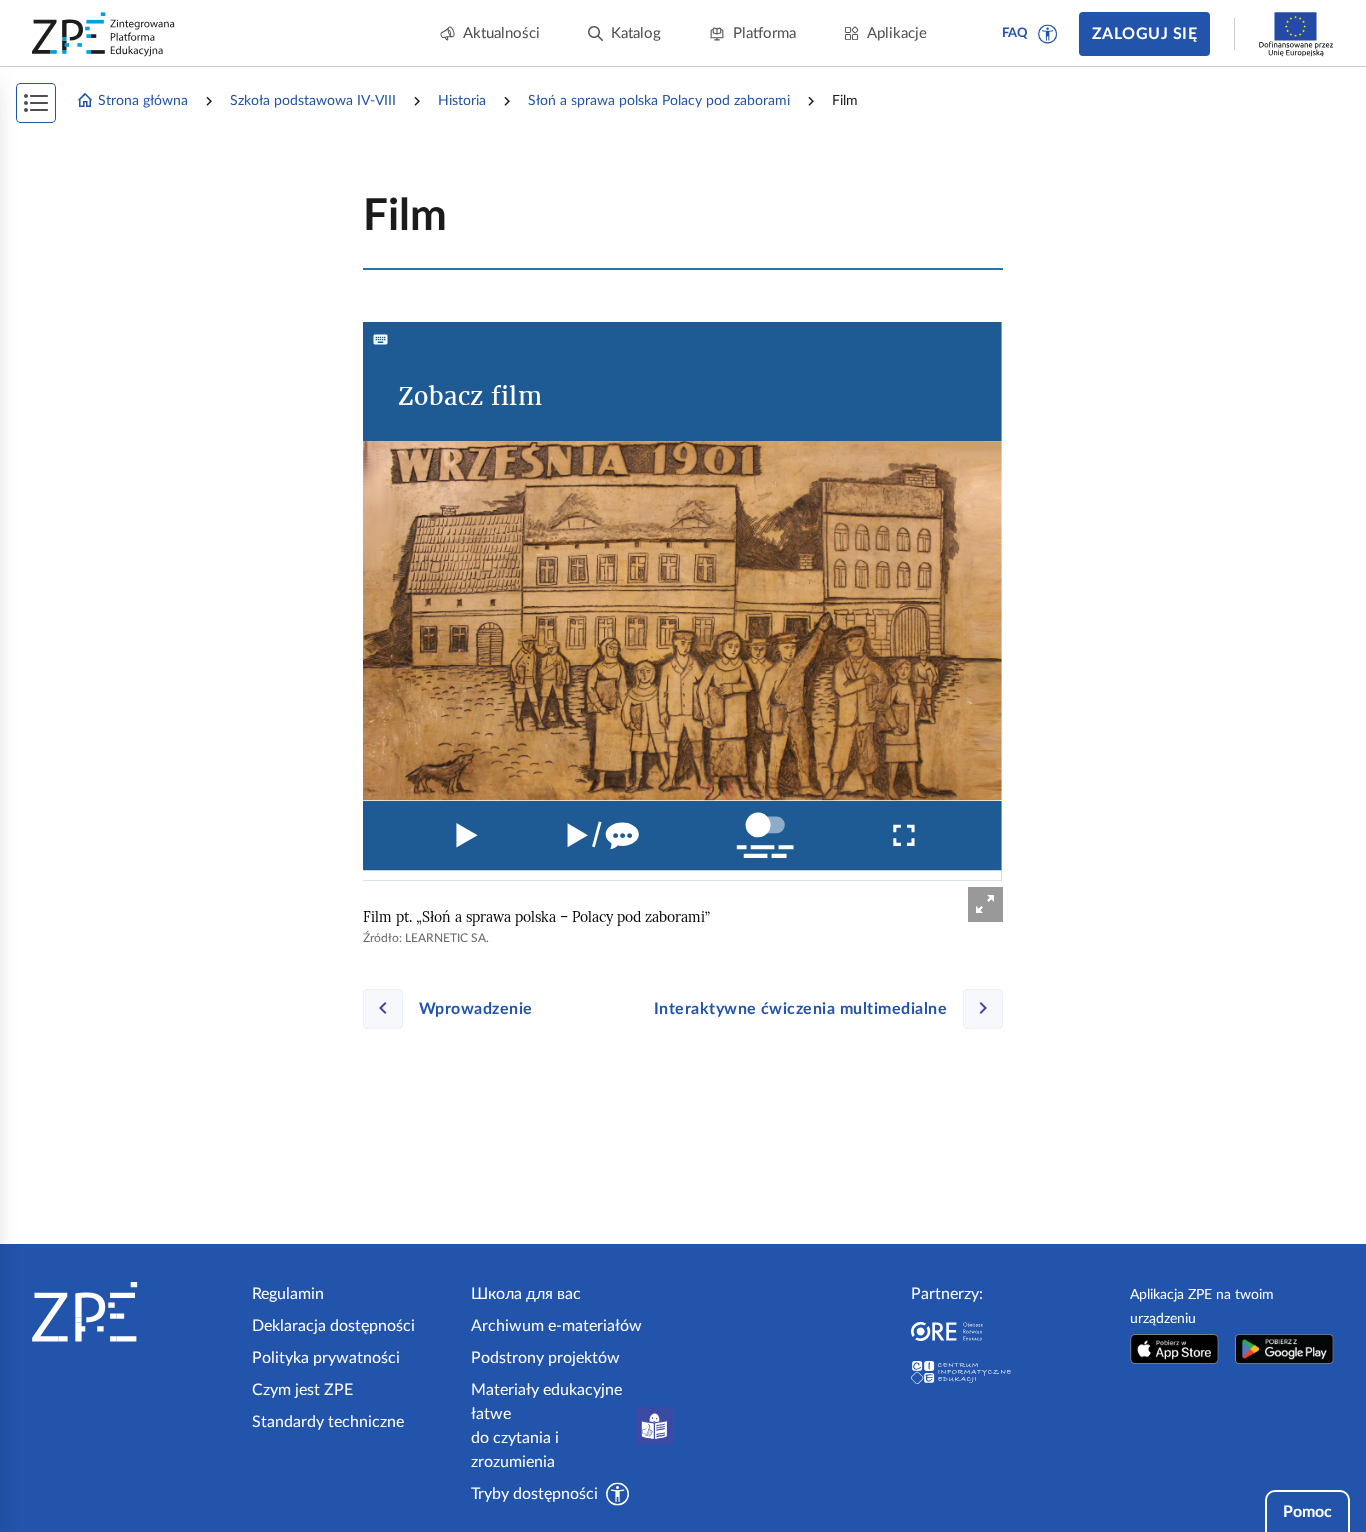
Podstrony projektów (545, 1358)
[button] (1048, 34)
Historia (462, 101)
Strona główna (143, 101)
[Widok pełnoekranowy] (985, 904)
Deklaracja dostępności (333, 1326)
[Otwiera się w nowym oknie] (1174, 1349)
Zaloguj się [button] (1144, 34)
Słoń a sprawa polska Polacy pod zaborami (659, 101)
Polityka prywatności (326, 1358)
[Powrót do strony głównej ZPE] (104, 34)
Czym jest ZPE (302, 1390)
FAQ (1015, 33)
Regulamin (288, 1294)
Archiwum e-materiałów (556, 1326)
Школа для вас (526, 1294)
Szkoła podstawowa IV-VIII (313, 101)
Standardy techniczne (328, 1422)
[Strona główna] (134, 1312)
